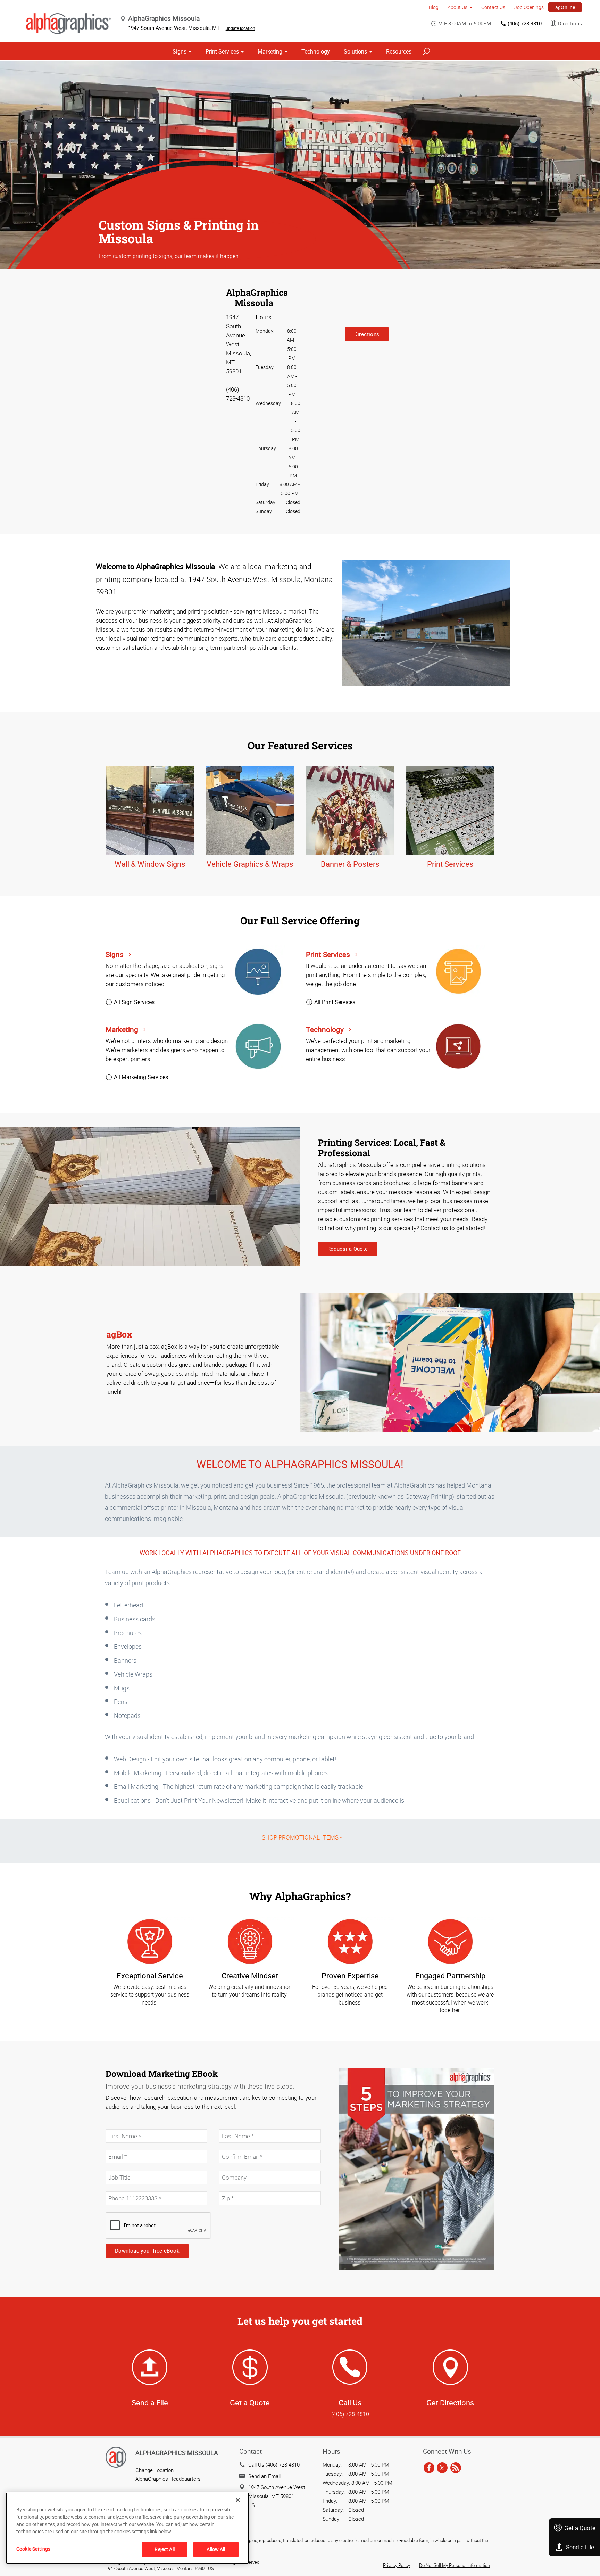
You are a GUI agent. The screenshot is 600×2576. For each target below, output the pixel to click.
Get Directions (450, 2402)
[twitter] (442, 2468)
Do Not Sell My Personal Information (455, 2565)
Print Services (222, 51)
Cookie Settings (33, 2549)
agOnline (565, 7)
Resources (399, 51)
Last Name (230, 2125)
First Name (117, 2125)
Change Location (155, 2470)
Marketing (270, 51)
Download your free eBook (147, 2250)
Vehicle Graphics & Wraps (250, 864)
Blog (434, 7)
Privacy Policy (397, 2565)
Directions (570, 23)
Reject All (164, 2549)
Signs (180, 51)
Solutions (355, 51)
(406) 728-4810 (525, 23)
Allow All (216, 2549)
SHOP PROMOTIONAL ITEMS (300, 1837)
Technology (316, 51)
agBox (119, 1334)
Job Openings (529, 7)
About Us (457, 7)
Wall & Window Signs (150, 864)
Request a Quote (348, 1249)
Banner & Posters (350, 864)
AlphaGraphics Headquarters (168, 2479)
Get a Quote (580, 2528)
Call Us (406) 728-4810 (274, 2464)
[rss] (456, 2468)
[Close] (238, 2500)
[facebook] (429, 2468)
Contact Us (493, 7)
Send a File (580, 2547)
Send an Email (264, 2476)
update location (240, 28)
